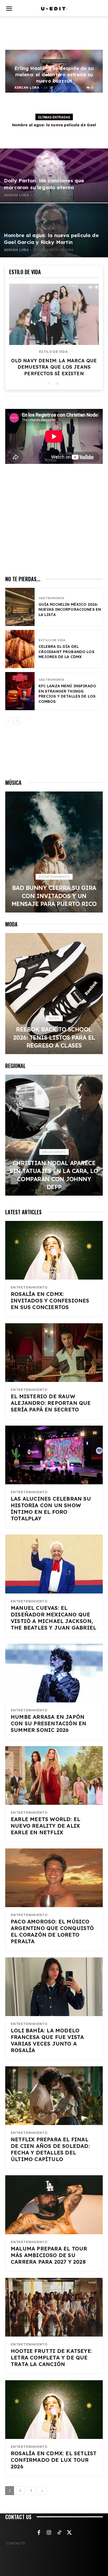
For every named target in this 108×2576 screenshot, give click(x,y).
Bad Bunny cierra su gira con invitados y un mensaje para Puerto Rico (54, 896)
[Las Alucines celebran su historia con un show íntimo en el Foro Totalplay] (54, 1455)
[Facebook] (39, 2533)
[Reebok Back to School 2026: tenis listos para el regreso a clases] (54, 994)
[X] (69, 2533)
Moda (54, 1018)
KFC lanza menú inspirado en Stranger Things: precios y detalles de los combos (67, 694)
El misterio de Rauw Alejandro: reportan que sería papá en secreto (51, 1403)
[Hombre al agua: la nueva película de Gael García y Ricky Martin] (54, 230)
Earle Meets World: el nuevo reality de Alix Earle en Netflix (45, 1826)
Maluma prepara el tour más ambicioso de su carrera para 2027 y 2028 (49, 2255)
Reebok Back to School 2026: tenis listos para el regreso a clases (54, 1037)
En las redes (54, 1152)
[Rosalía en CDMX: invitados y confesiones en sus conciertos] (54, 1250)
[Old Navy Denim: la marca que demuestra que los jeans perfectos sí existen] (54, 314)
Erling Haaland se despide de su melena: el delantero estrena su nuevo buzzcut (54, 75)
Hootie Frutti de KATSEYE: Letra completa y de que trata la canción (52, 2357)
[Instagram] (49, 2533)
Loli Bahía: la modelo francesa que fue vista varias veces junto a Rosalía (47, 2040)
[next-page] (57, 384)
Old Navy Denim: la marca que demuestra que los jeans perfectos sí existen (54, 367)
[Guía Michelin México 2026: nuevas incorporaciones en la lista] (20, 607)
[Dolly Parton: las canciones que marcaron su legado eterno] (54, 176)
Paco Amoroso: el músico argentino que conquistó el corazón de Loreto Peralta (52, 1931)
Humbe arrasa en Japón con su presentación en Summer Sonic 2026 (48, 1723)
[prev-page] (49, 384)
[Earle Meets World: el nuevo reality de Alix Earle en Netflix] (54, 1775)
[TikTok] (59, 2533)
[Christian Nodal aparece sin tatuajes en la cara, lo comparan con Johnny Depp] (54, 1135)
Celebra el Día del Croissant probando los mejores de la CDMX (66, 652)
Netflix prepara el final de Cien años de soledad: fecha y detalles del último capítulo (50, 2149)
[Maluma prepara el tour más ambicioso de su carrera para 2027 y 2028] (54, 2205)
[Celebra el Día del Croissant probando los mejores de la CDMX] (20, 649)
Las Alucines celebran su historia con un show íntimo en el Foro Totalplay (51, 1508)
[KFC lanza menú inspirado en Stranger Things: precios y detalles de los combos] (20, 691)
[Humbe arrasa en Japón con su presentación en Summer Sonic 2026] (54, 1673)
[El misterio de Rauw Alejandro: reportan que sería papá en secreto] (54, 1353)
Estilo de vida (53, 352)
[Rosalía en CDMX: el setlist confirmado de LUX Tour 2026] (54, 2410)
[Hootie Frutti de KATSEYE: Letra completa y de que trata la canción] (54, 2307)
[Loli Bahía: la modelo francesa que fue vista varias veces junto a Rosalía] (54, 1987)
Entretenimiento (54, 61)
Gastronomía (51, 598)
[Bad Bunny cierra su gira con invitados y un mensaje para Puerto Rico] (54, 852)
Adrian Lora (27, 87)
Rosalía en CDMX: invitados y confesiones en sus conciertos (50, 1300)
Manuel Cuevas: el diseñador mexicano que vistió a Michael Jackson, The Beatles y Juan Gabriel (53, 1618)
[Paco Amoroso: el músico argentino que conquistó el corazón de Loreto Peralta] (54, 1878)
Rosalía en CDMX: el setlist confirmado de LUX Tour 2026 (54, 2460)
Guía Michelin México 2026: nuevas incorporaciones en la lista (70, 610)
